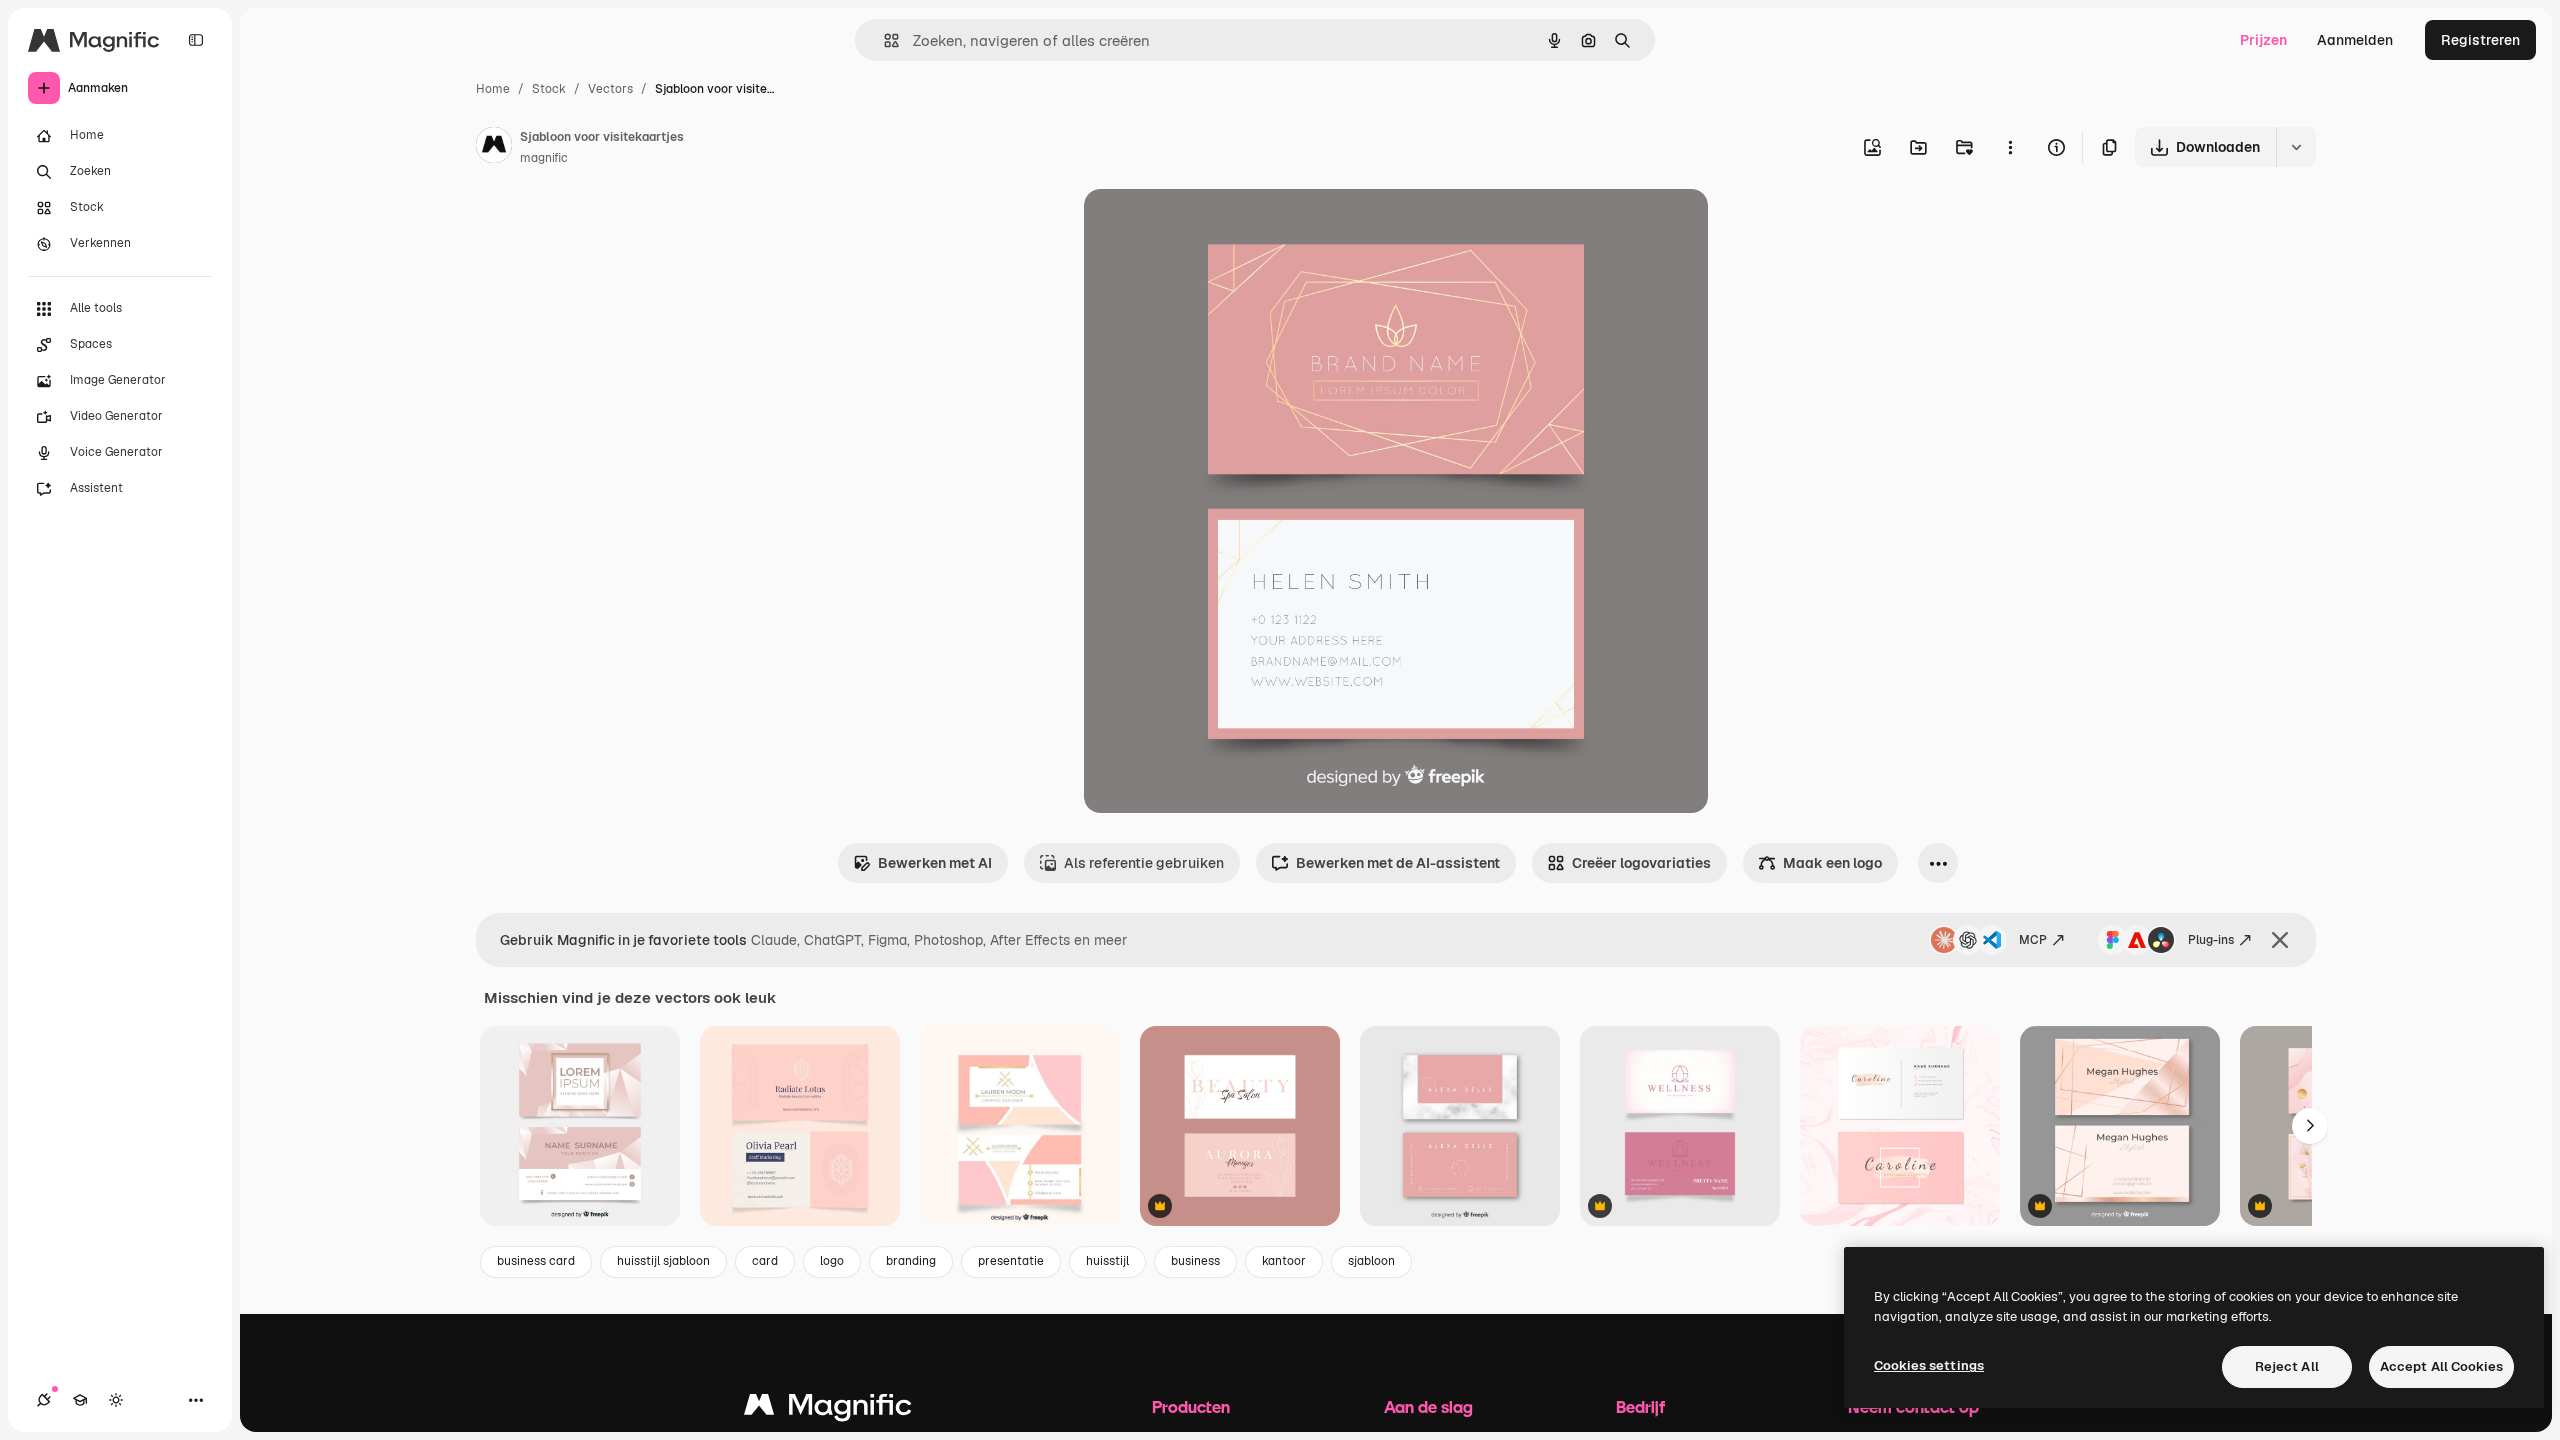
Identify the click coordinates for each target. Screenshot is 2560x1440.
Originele (1215, 227)
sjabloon (1371, 1261)
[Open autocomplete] (883, 40)
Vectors (610, 89)
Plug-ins (2211, 940)
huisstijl (1107, 1261)
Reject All (2287, 1366)
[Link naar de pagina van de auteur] (494, 148)
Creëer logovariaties (1641, 863)
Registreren (2480, 40)
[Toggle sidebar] (196, 40)
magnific (544, 158)
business (1195, 1261)
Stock (549, 89)
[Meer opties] (2010, 147)
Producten (1191, 1406)
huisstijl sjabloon (663, 1261)
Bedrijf (1640, 1406)
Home (493, 89)
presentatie (1011, 1261)
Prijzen (2263, 40)
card (765, 1261)
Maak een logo (1832, 863)
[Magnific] (828, 1409)
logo (832, 1261)
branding (911, 1261)
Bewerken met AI (935, 863)
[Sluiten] (2280, 940)
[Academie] (80, 1400)
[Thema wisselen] (116, 1400)
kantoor (1284, 1261)
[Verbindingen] (44, 1400)
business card (536, 1261)
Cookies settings (1929, 1365)
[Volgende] (2310, 1126)
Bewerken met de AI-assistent (1398, 863)
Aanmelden (2355, 40)
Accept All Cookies (2441, 1366)
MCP (2033, 940)
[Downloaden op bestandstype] (2296, 147)
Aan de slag (1428, 1406)
